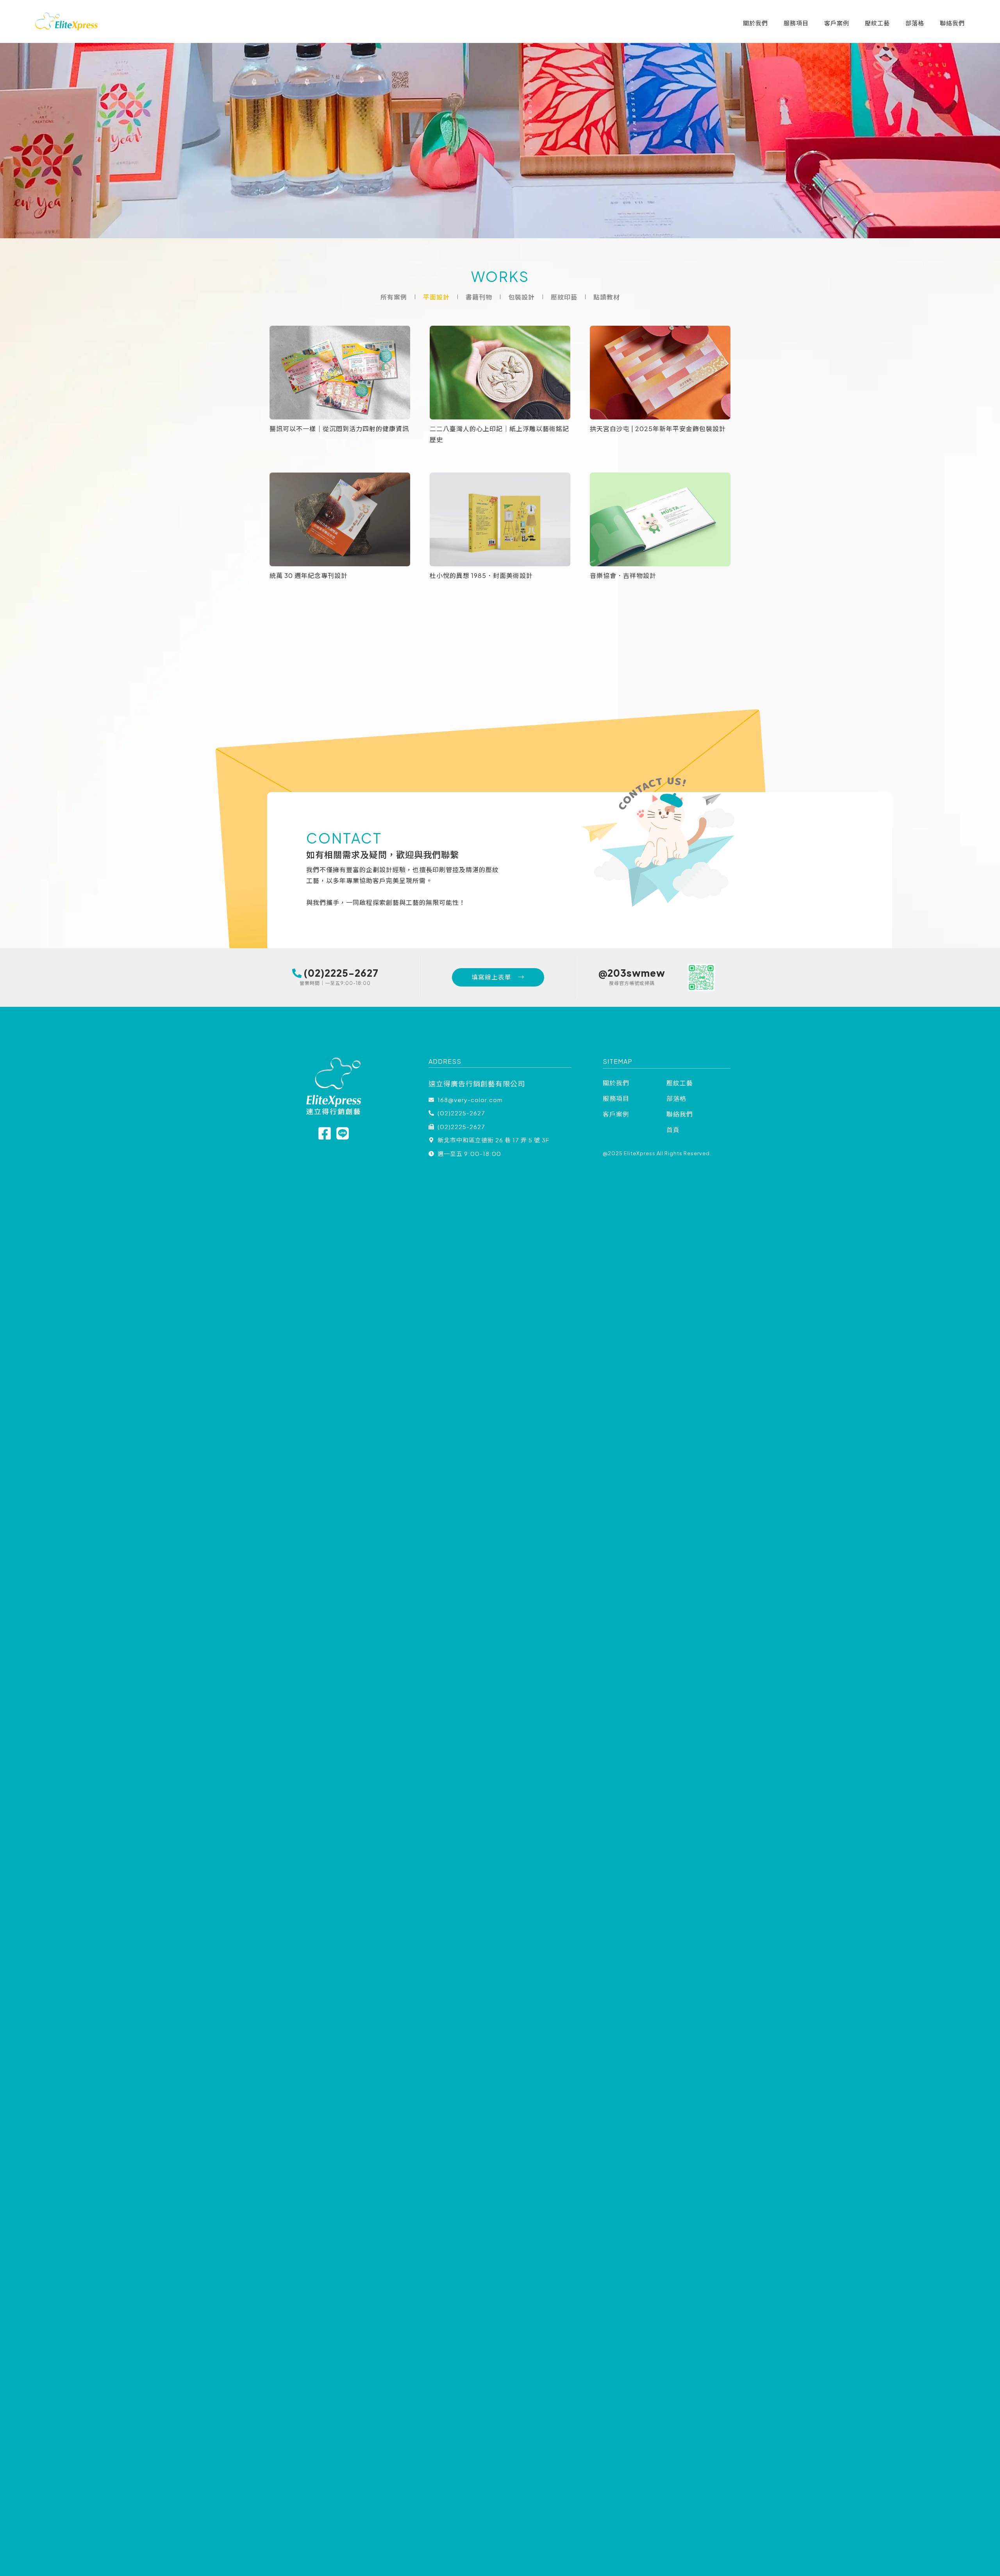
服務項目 (796, 23)
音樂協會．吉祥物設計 (623, 575)
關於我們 (755, 23)
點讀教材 (607, 297)
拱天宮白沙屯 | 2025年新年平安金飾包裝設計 (658, 429)
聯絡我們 (952, 23)
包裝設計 (521, 297)
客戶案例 (837, 23)
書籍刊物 (479, 297)
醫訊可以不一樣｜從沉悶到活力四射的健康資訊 (339, 429)
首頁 (673, 1130)
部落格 (915, 23)
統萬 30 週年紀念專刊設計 (309, 575)
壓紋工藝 (877, 23)
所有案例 (394, 297)
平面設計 (436, 297)
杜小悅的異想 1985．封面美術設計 (481, 575)
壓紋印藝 (564, 297)
